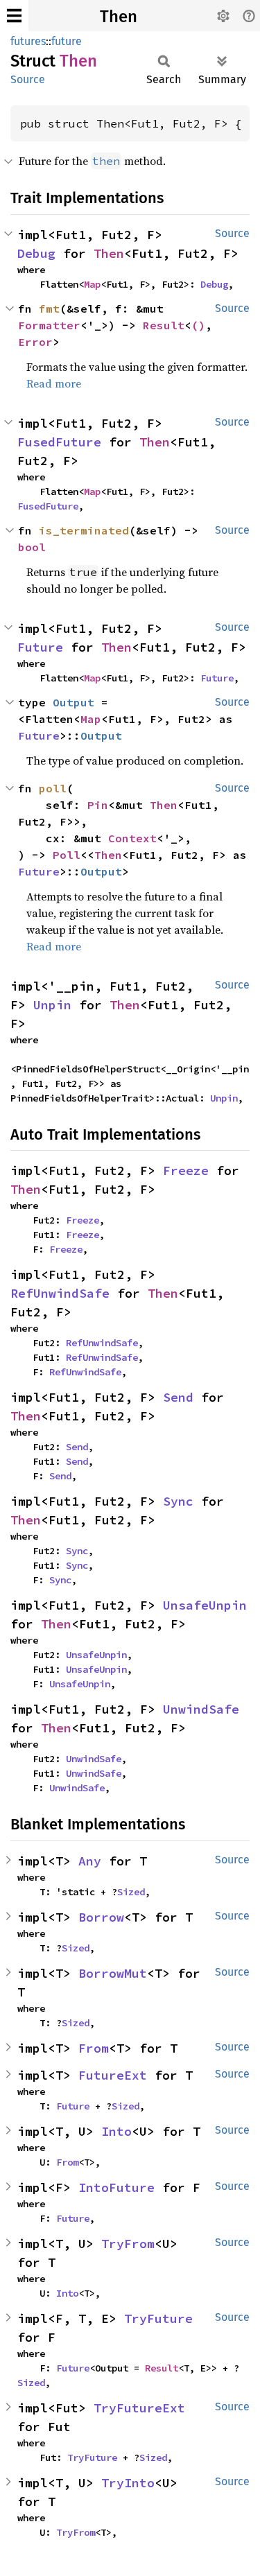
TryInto (128, 2483)
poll (53, 788)
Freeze (186, 1170)
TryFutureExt (139, 2408)
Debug (36, 253)
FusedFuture (59, 442)
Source (28, 79)
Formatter (49, 325)
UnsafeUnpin (205, 1605)
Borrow (101, 1917)
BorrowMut (113, 1973)
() (198, 325)
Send (178, 1397)
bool (32, 547)
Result (164, 325)
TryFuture (158, 2318)
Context (132, 838)
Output (73, 702)
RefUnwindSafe (60, 1293)
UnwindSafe (201, 1709)
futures (28, 41)
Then (119, 17)
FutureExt (113, 2075)
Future (40, 647)
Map (92, 284)
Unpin (52, 1005)
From (94, 2048)
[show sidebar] (14, 16)
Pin (98, 805)
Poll (67, 855)
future (67, 41)
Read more (54, 383)
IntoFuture (116, 2187)
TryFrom (128, 2244)
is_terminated (84, 530)
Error (35, 342)
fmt (49, 308)
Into (116, 2131)
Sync (178, 1501)
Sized (131, 1892)
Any (90, 1861)
